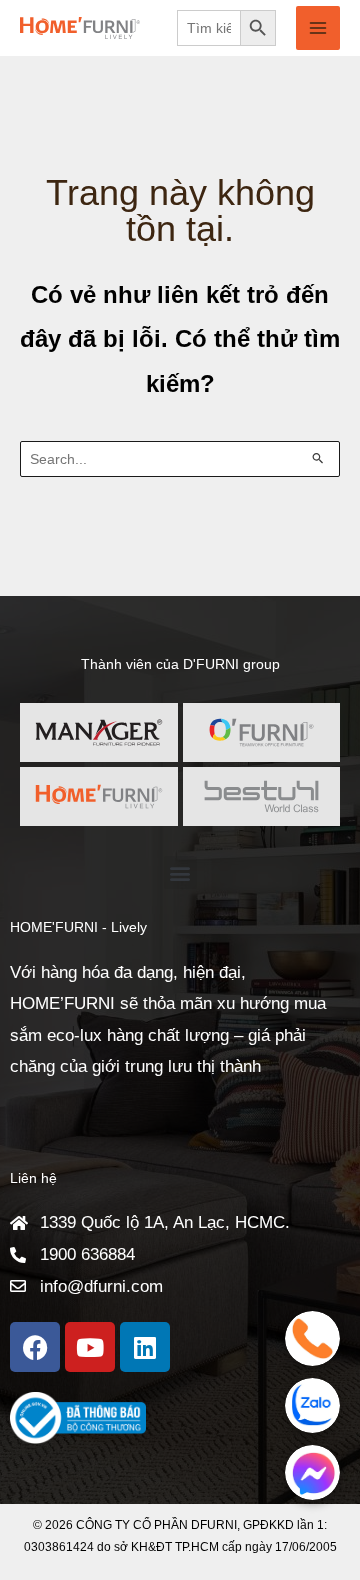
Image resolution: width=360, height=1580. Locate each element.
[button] (180, 872)
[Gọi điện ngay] (312, 1338)
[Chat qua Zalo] (312, 1405)
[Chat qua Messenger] (312, 1472)
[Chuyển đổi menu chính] (318, 28)
